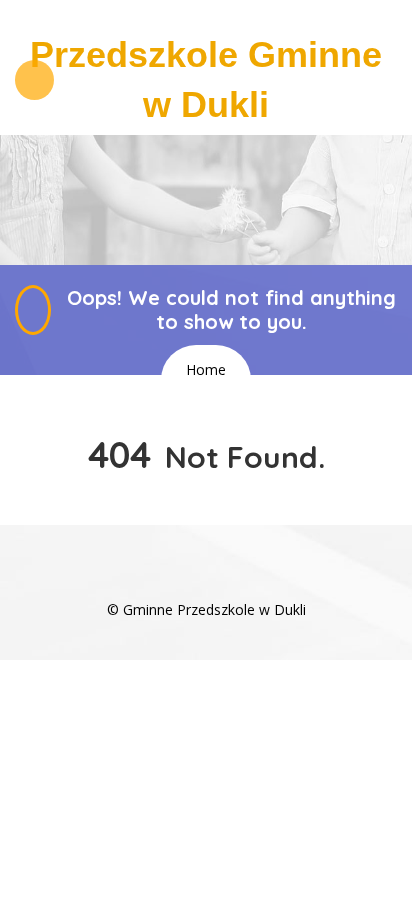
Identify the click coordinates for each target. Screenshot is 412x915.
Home (206, 369)
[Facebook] (206, 579)
